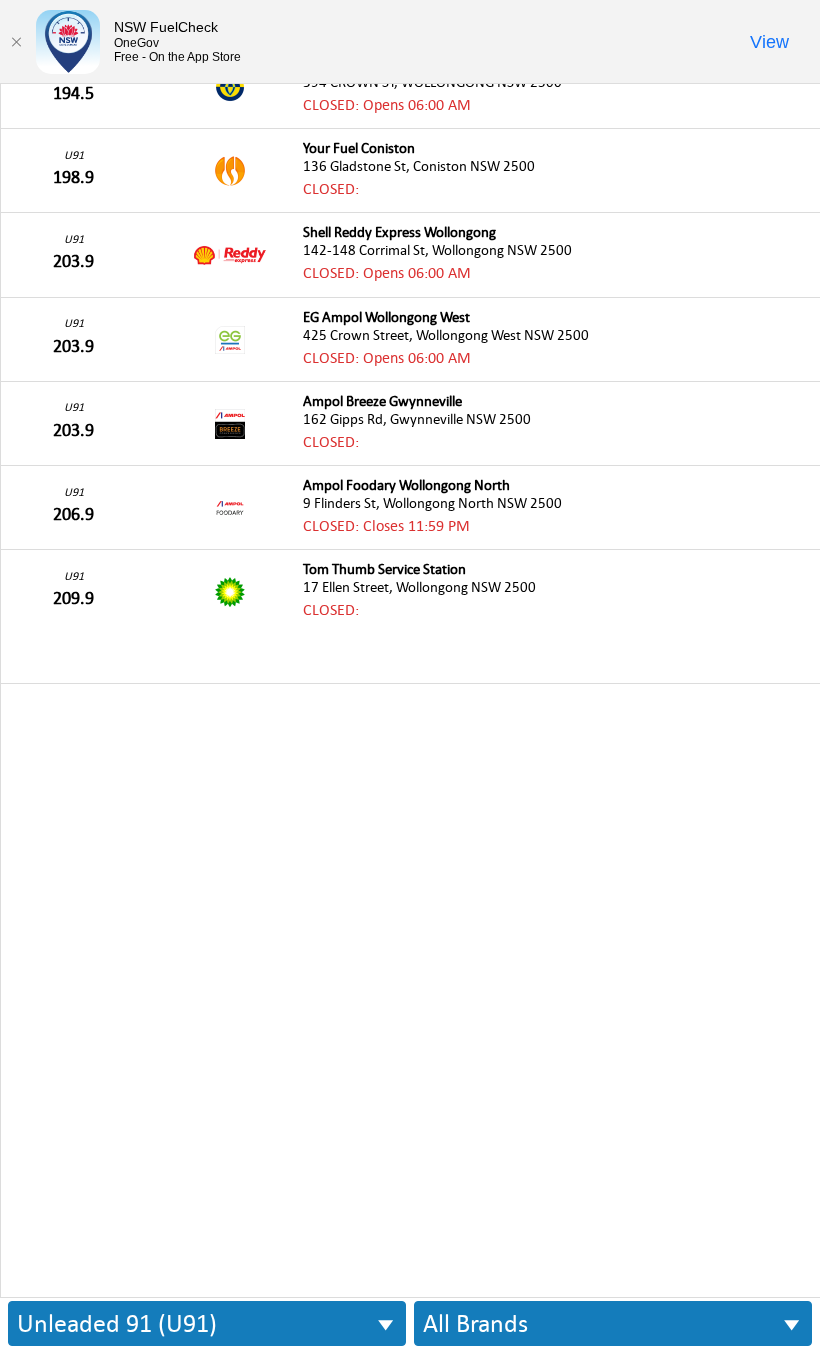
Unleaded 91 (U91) (117, 1324)
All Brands (475, 1324)
